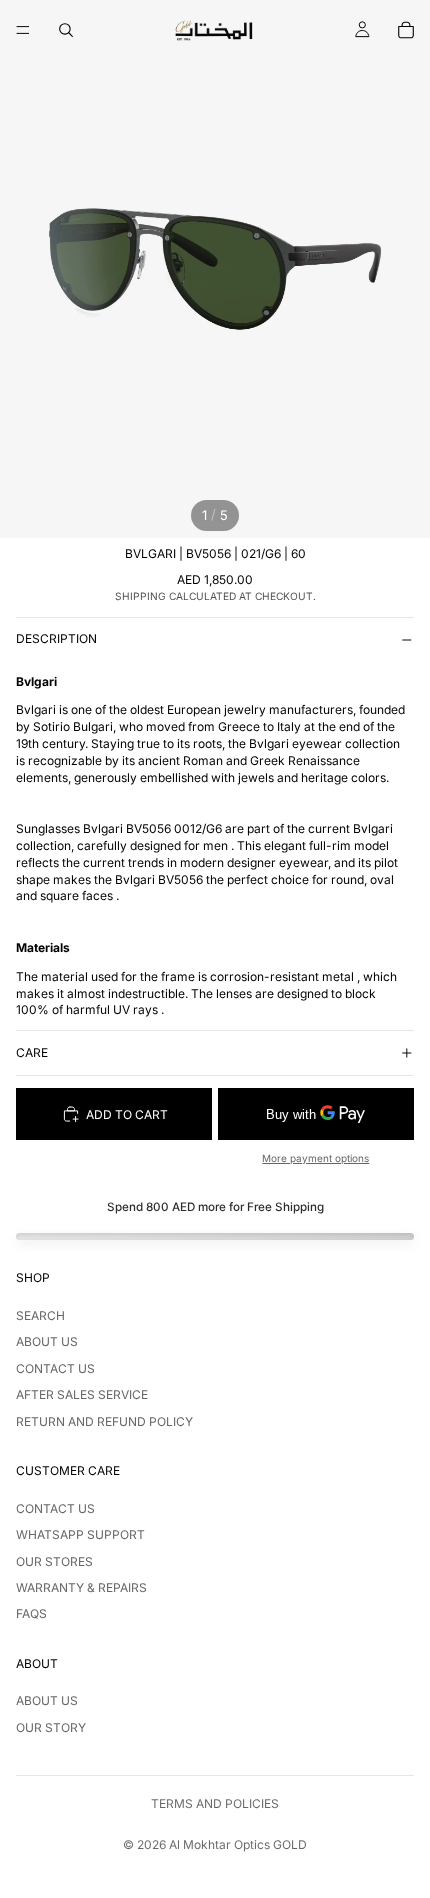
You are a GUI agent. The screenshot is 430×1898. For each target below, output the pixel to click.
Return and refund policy (104, 1421)
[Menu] (23, 30)
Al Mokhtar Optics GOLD (238, 1844)
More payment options (315, 1158)
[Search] (66, 30)
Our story (51, 1727)
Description (56, 638)
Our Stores (54, 1561)
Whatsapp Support (80, 1534)
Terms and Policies (215, 1803)
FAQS (31, 1613)
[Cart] (406, 30)
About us (47, 1341)
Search (40, 1315)
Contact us (55, 1368)
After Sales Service (82, 1394)
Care (32, 1052)
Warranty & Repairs (81, 1587)
